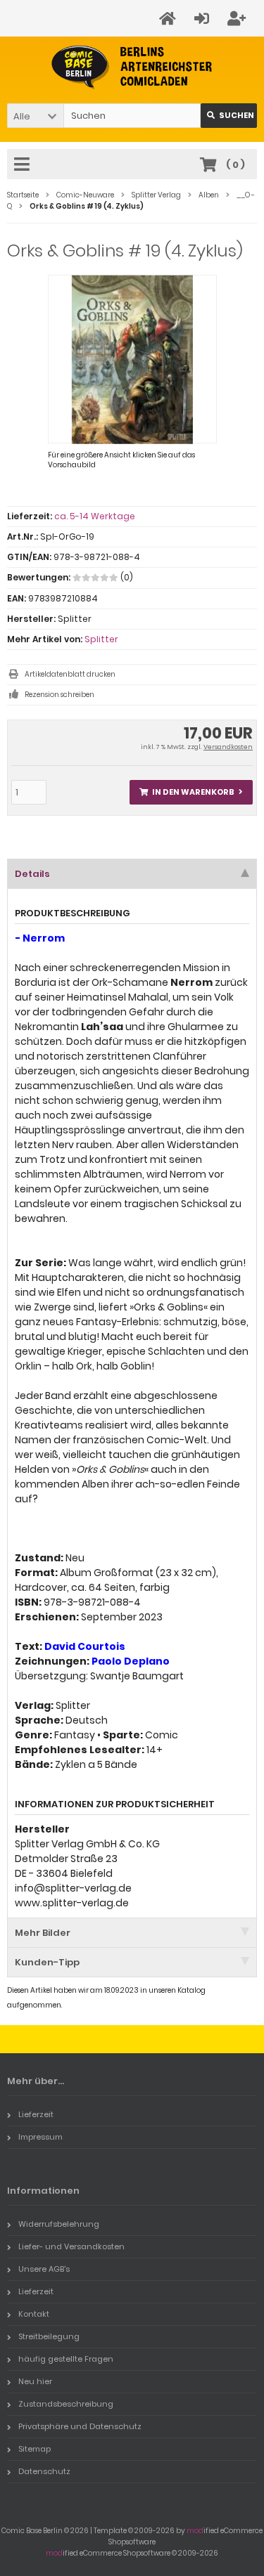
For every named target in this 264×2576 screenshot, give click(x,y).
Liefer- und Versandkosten (71, 2246)
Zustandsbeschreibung (66, 2404)
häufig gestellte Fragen (66, 2359)
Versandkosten (228, 747)
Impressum (40, 2137)
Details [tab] (32, 874)
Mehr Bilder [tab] (43, 1933)
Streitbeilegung (49, 2336)
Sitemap (34, 2449)
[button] (35, 116)
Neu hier (35, 2381)
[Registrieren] (239, 19)
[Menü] (24, 165)
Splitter (101, 639)
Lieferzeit (36, 2114)
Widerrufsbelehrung (59, 2224)
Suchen (229, 116)
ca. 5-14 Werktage (95, 516)
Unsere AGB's (44, 2269)
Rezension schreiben (59, 695)
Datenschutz (44, 2471)
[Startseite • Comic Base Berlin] (132, 67)
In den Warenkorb (191, 792)
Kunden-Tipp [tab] (47, 1962)
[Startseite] (170, 19)
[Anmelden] (204, 19)
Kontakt (34, 2314)
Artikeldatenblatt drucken (70, 674)
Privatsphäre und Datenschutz (80, 2426)
